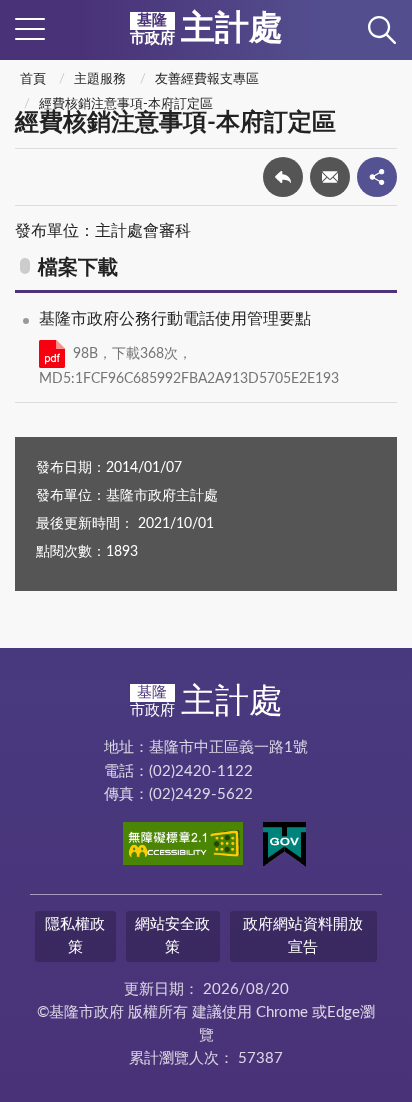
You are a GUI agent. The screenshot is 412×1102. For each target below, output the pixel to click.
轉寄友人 (330, 177)
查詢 (382, 30)
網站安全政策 (172, 936)
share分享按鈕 (377, 177)
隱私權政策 (75, 936)
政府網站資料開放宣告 (303, 936)
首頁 (33, 79)
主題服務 (100, 79)
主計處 (206, 29)
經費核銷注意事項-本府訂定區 (126, 104)
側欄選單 (30, 30)
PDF (52, 354)
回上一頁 (283, 177)
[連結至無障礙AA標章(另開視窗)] (183, 847)
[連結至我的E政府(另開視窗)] (284, 848)
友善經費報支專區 (207, 79)
